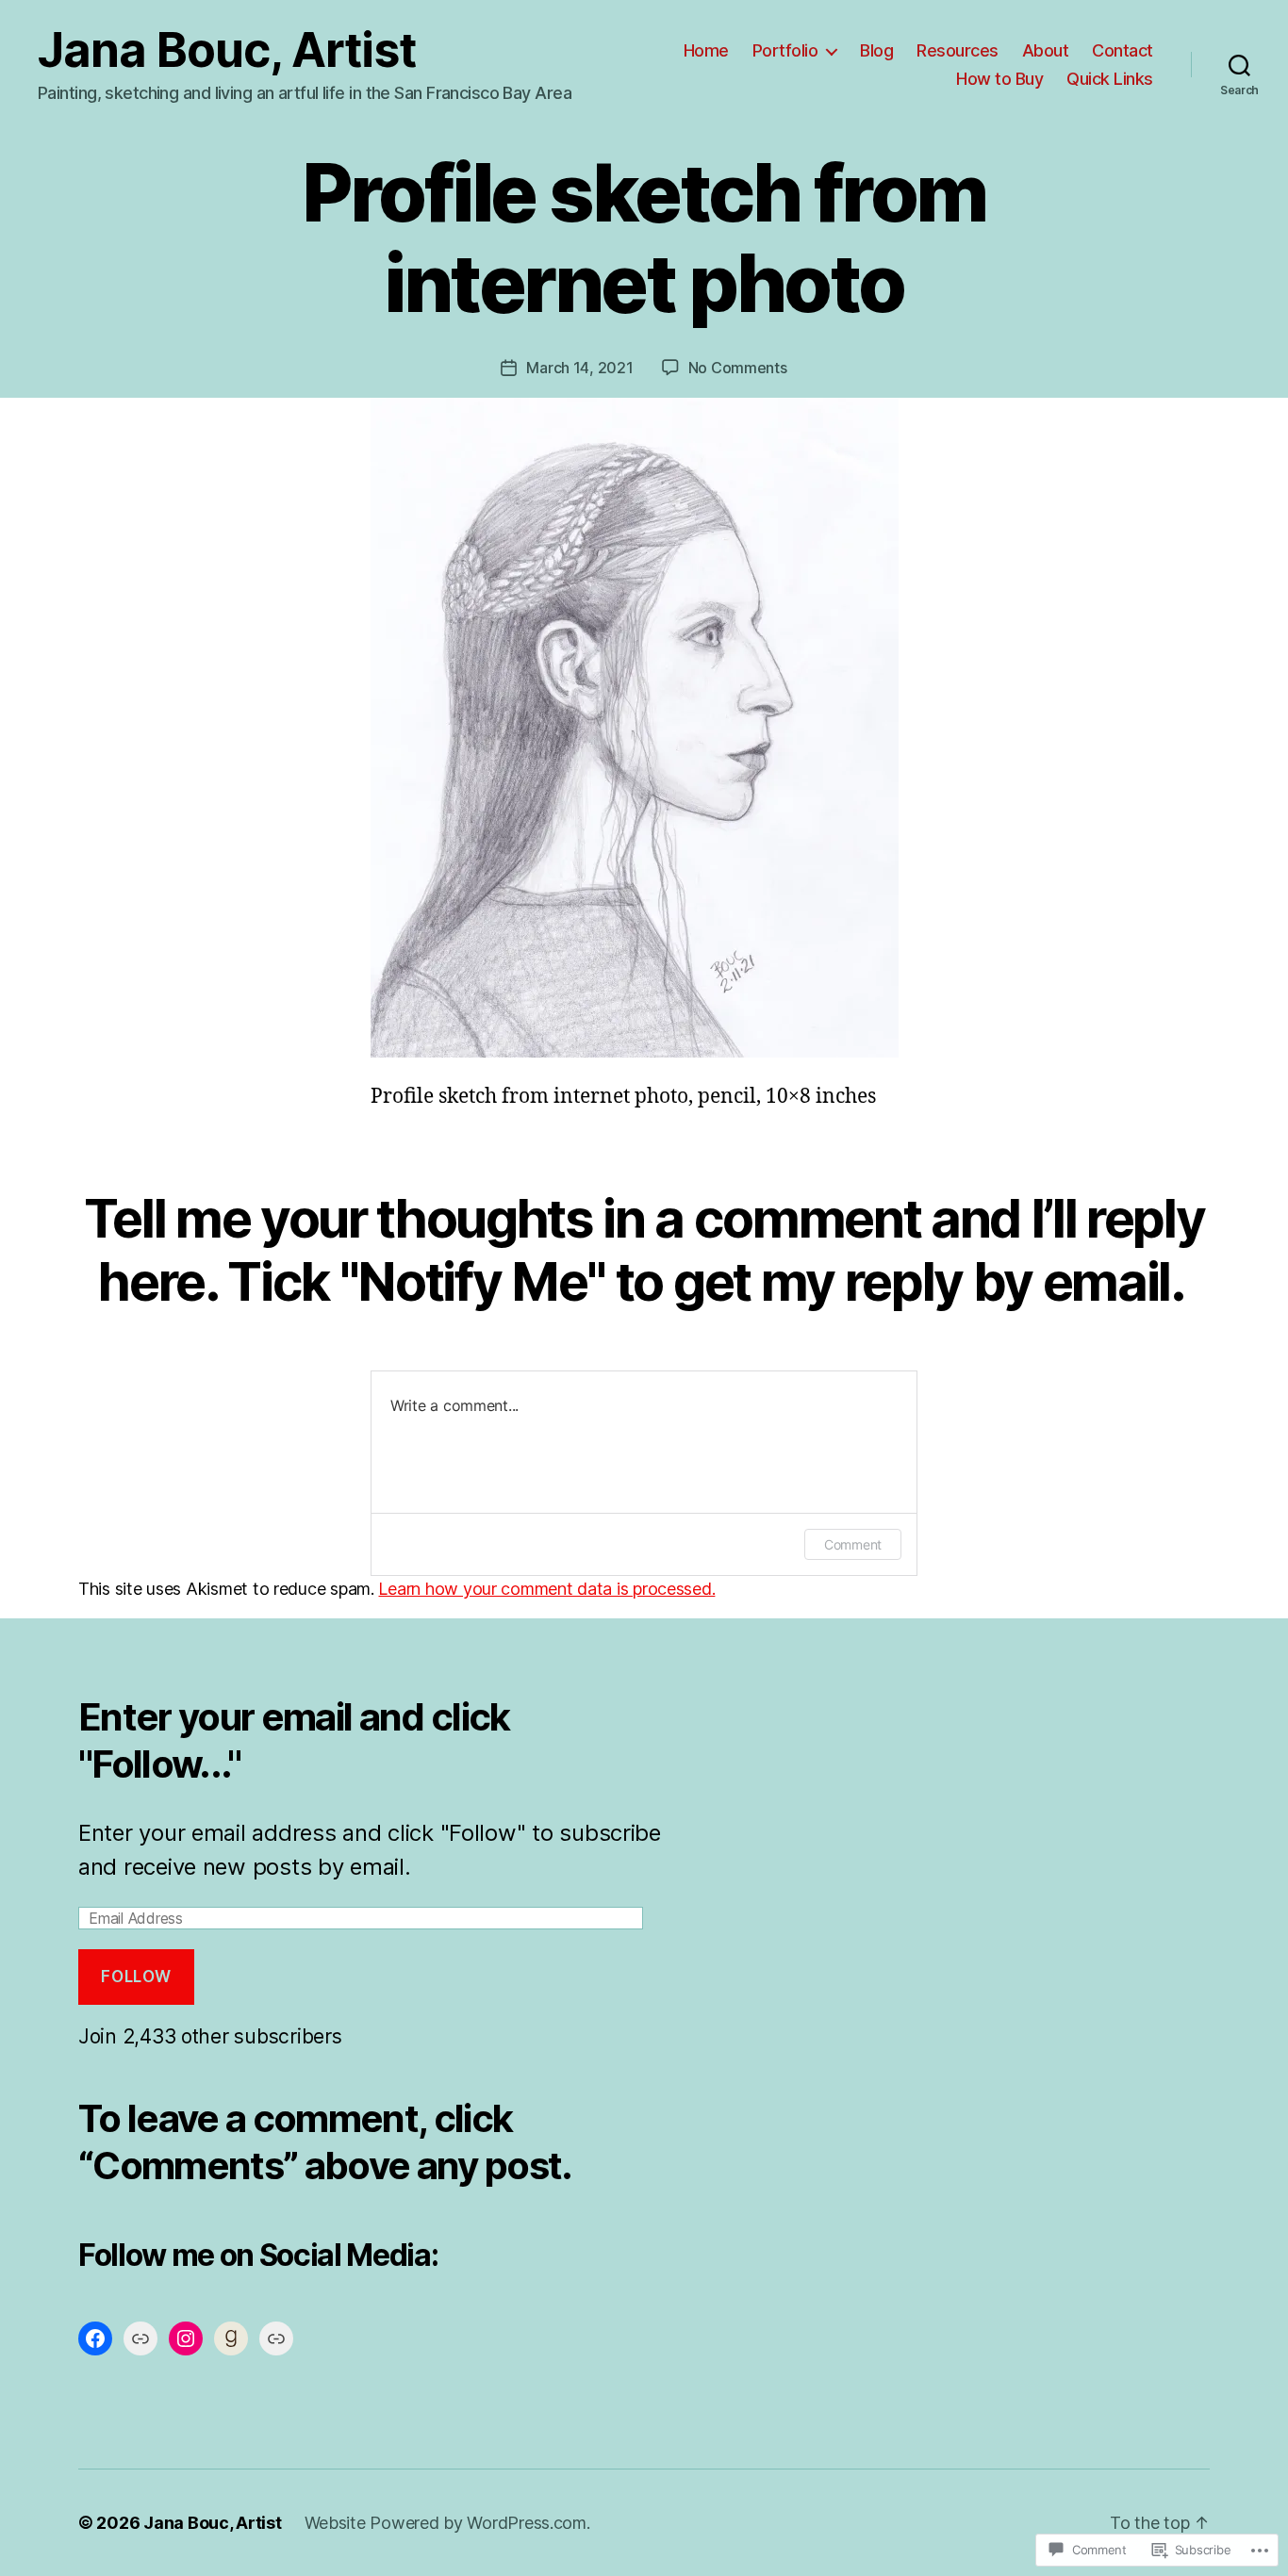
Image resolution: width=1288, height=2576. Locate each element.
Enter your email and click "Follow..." (294, 1740)
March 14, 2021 (579, 368)
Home (706, 50)
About (1046, 50)
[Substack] (276, 2338)
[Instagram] (186, 2338)
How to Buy (999, 79)
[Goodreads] (231, 2338)
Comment (853, 1544)
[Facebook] (95, 2338)
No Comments (738, 368)
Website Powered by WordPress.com (446, 2523)
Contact (1123, 50)
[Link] (140, 2338)
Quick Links (1110, 79)
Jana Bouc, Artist (227, 50)
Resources (958, 50)
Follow (136, 1977)
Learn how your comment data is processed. (546, 1589)
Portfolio (785, 50)
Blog (876, 50)
